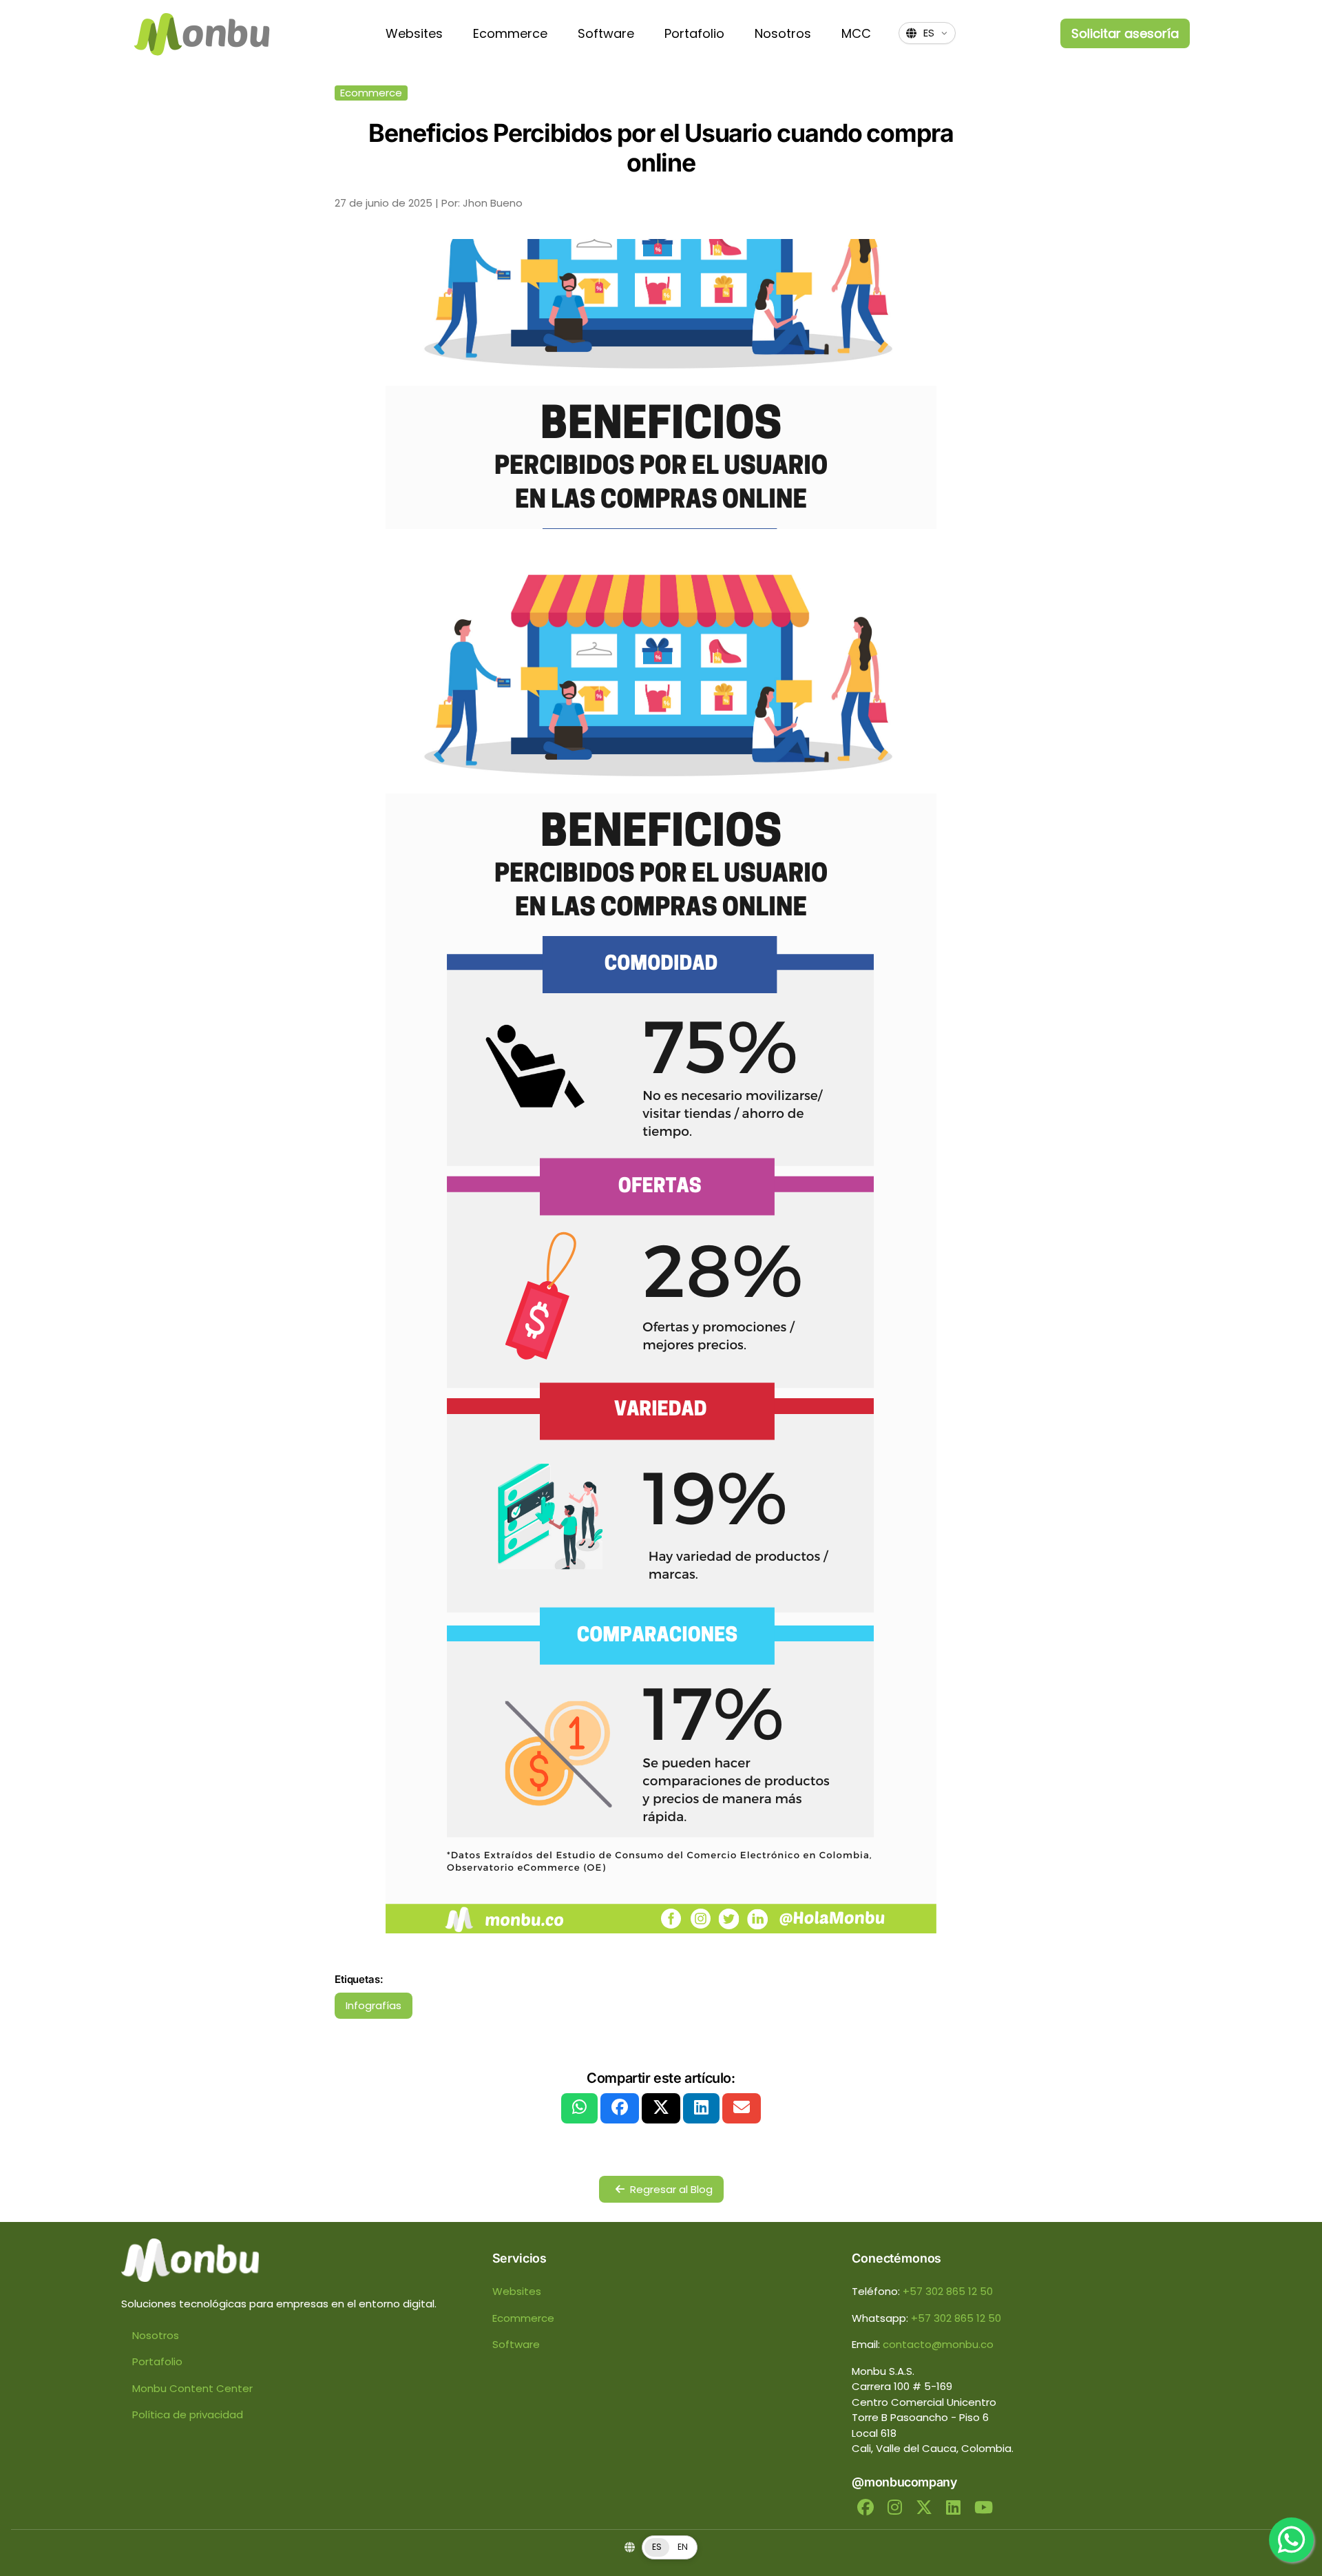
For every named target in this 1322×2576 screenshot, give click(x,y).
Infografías (374, 2005)
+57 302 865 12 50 (948, 2291)
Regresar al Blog (671, 2189)
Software (606, 33)
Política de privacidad (188, 2414)
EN (683, 2547)
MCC (856, 33)
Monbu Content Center (192, 2388)
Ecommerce (510, 33)
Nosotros (783, 33)
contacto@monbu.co (938, 2344)
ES (657, 2547)
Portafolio (694, 33)
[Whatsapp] (1291, 2540)
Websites (414, 33)
